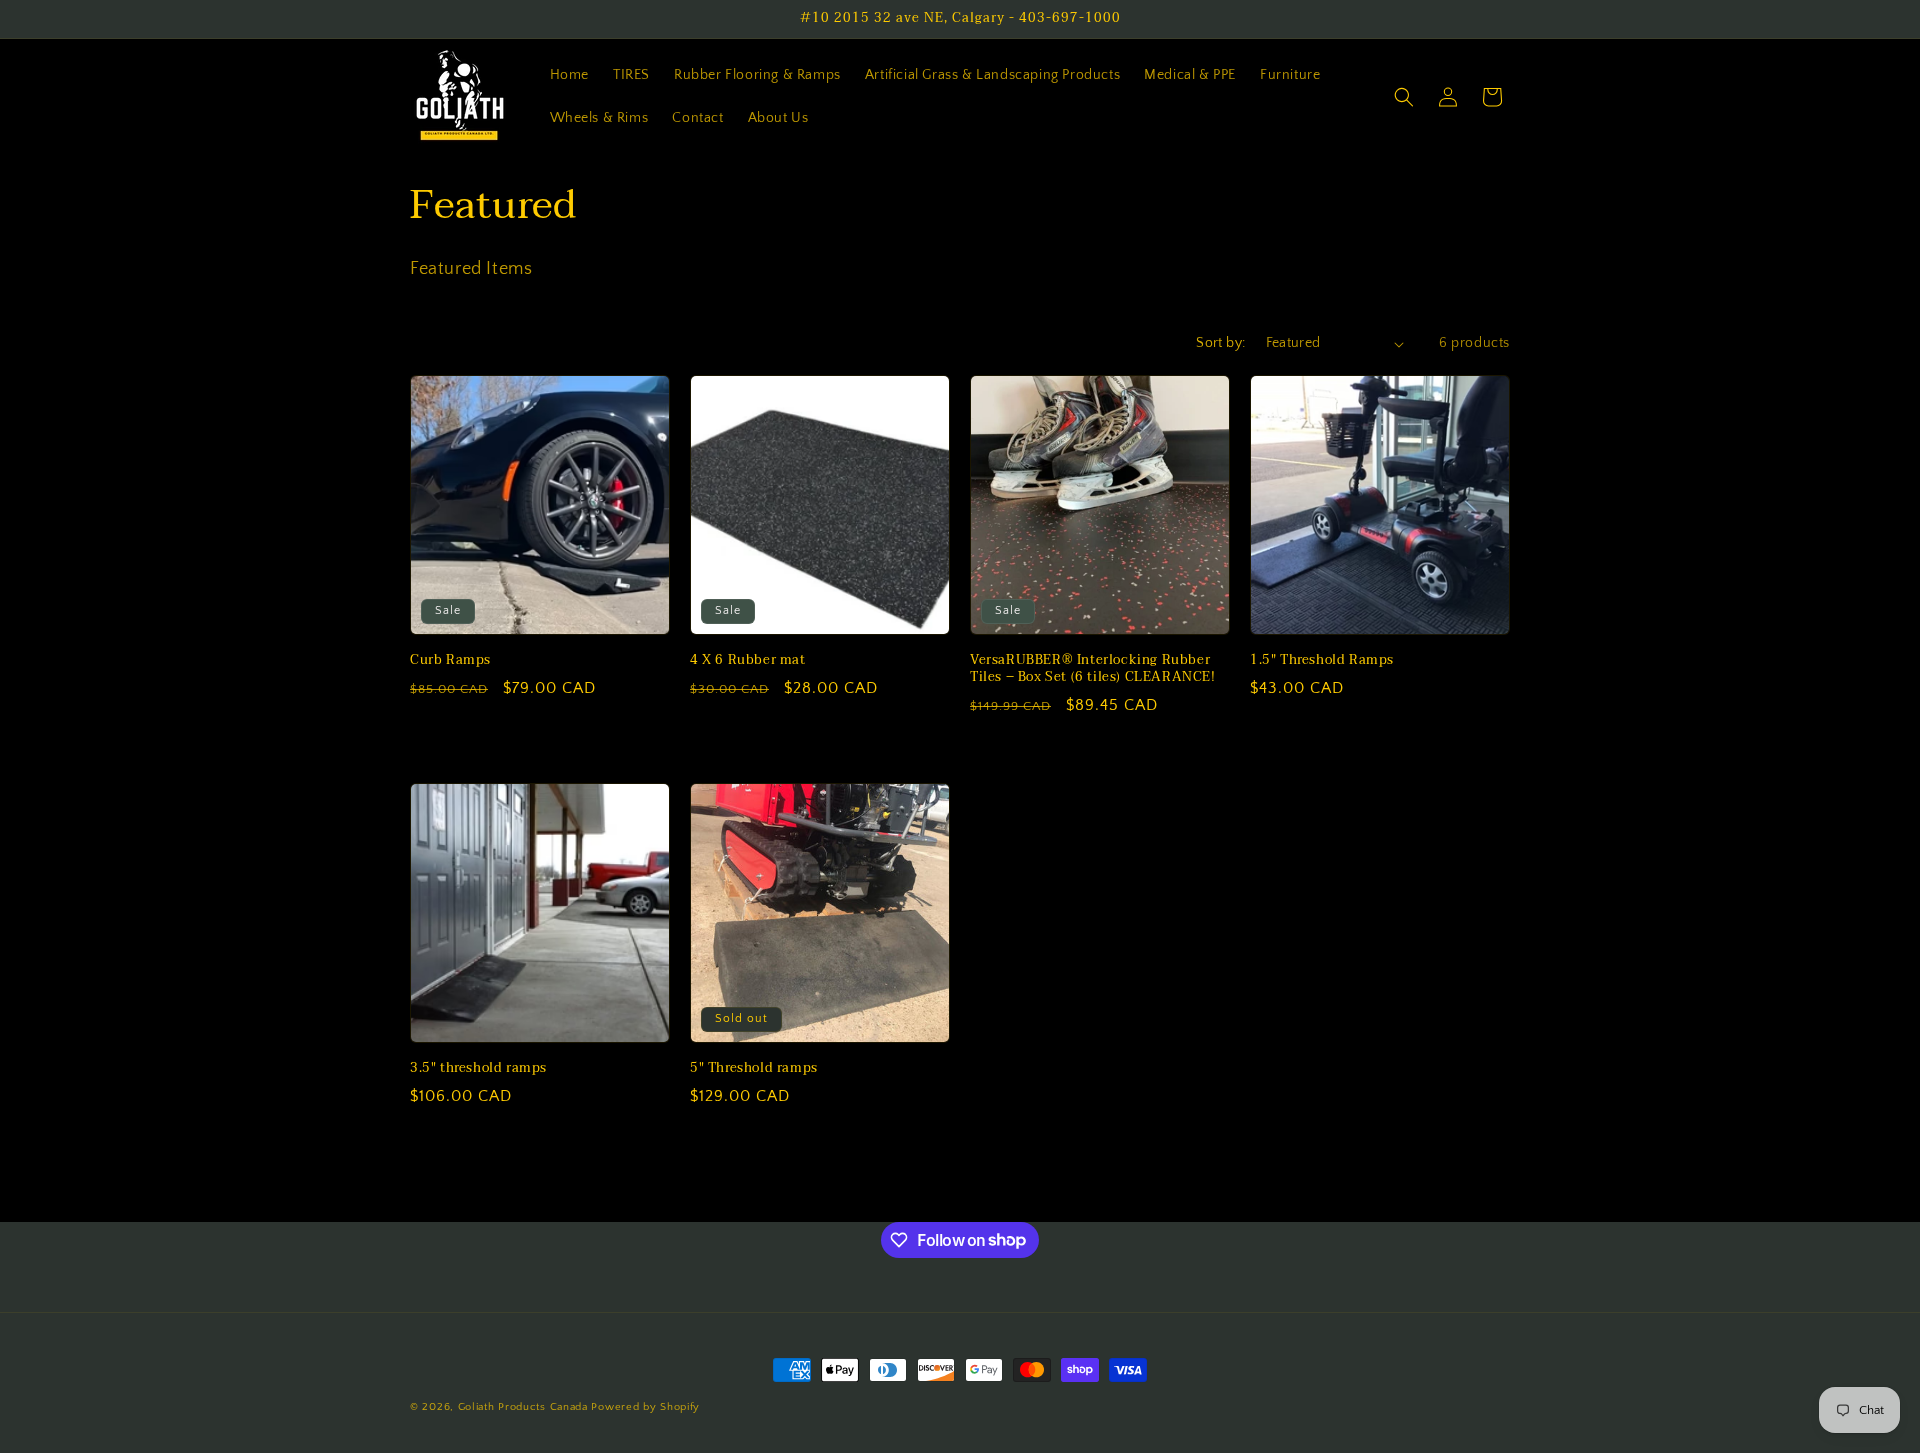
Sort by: (1220, 343)
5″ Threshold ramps (754, 1068)
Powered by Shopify (645, 1407)
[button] (1404, 97)
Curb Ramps (450, 660)
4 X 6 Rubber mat (748, 660)
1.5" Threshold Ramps (1322, 660)
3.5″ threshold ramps (478, 1068)
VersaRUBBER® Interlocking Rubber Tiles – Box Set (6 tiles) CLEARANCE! (1093, 669)
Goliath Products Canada (523, 1407)
